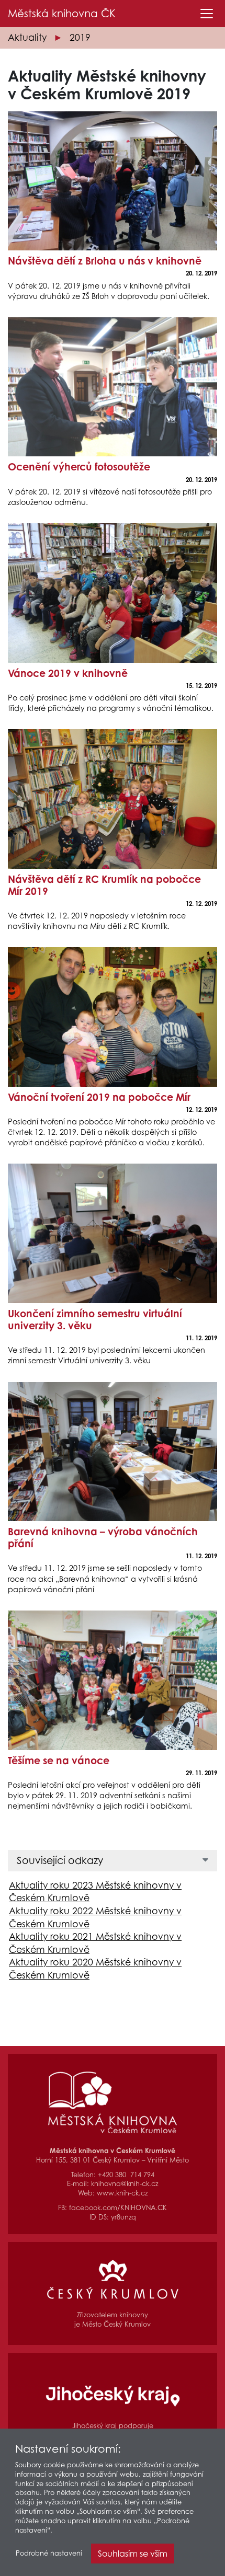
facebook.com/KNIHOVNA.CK (118, 2208)
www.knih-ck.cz (122, 2193)
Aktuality (27, 37)
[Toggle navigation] (207, 14)
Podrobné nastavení (49, 2553)
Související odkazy (60, 1860)
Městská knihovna (62, 14)
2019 (80, 37)
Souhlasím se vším (133, 2554)
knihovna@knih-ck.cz (125, 2184)
